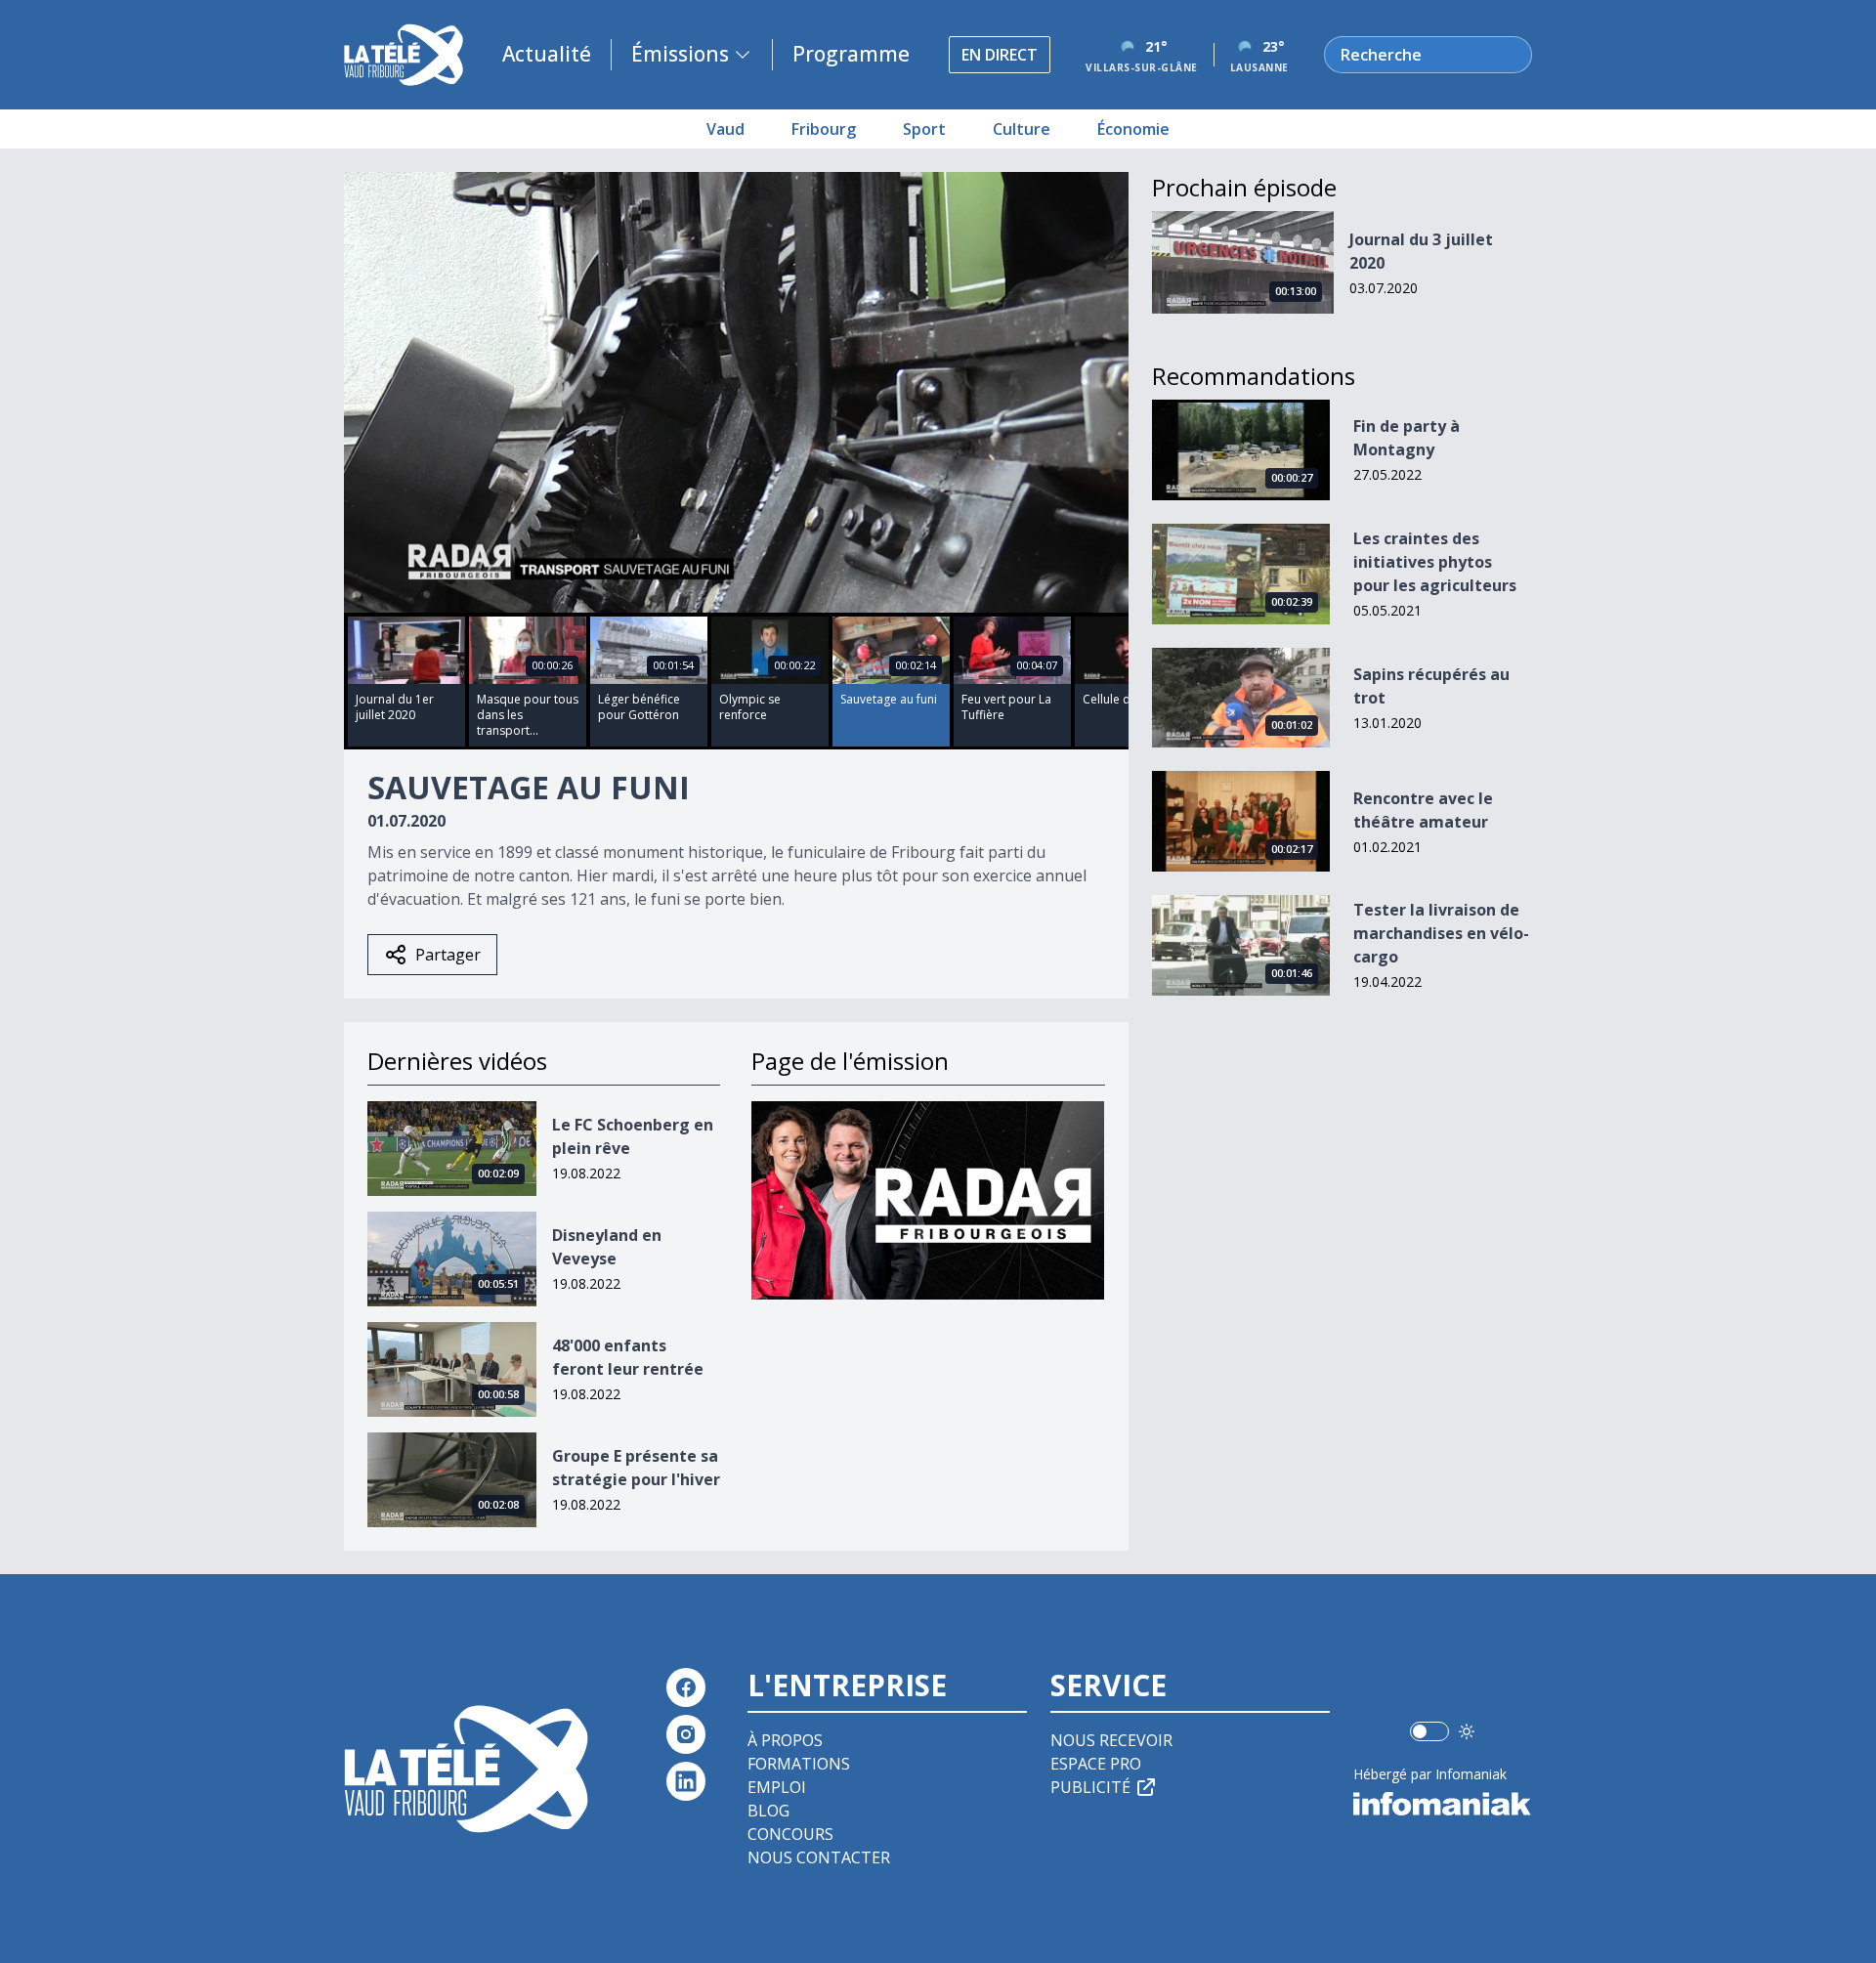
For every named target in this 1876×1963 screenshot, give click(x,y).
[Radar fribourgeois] (928, 1200)
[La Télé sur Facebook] (686, 1687)
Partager (448, 955)
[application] (736, 392)
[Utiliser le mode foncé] (1467, 1731)
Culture (1022, 129)
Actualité (547, 54)
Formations (799, 1764)
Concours (790, 1834)
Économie (1133, 129)
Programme (851, 54)
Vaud (725, 129)
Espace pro (1096, 1764)
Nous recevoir (1111, 1740)
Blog (768, 1811)
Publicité (1090, 1787)
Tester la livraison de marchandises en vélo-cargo (1441, 933)
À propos (785, 1740)
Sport (924, 129)
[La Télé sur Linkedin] (686, 1781)
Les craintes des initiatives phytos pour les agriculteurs (1435, 562)
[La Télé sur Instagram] (686, 1734)
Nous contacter (819, 1857)
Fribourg (824, 129)
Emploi (777, 1787)
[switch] (1429, 1731)
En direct (1000, 55)
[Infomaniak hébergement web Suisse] (1443, 1804)
